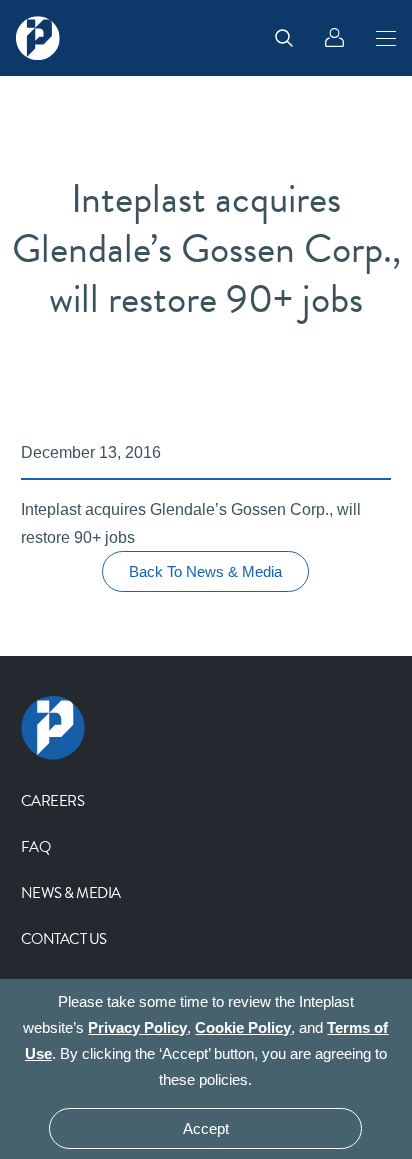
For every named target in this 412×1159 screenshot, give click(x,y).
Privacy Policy (137, 1027)
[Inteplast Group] (38, 38)
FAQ (36, 847)
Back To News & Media (205, 571)
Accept (206, 1128)
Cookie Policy (243, 1027)
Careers (53, 801)
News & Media (71, 893)
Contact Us (64, 939)
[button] (386, 38)
